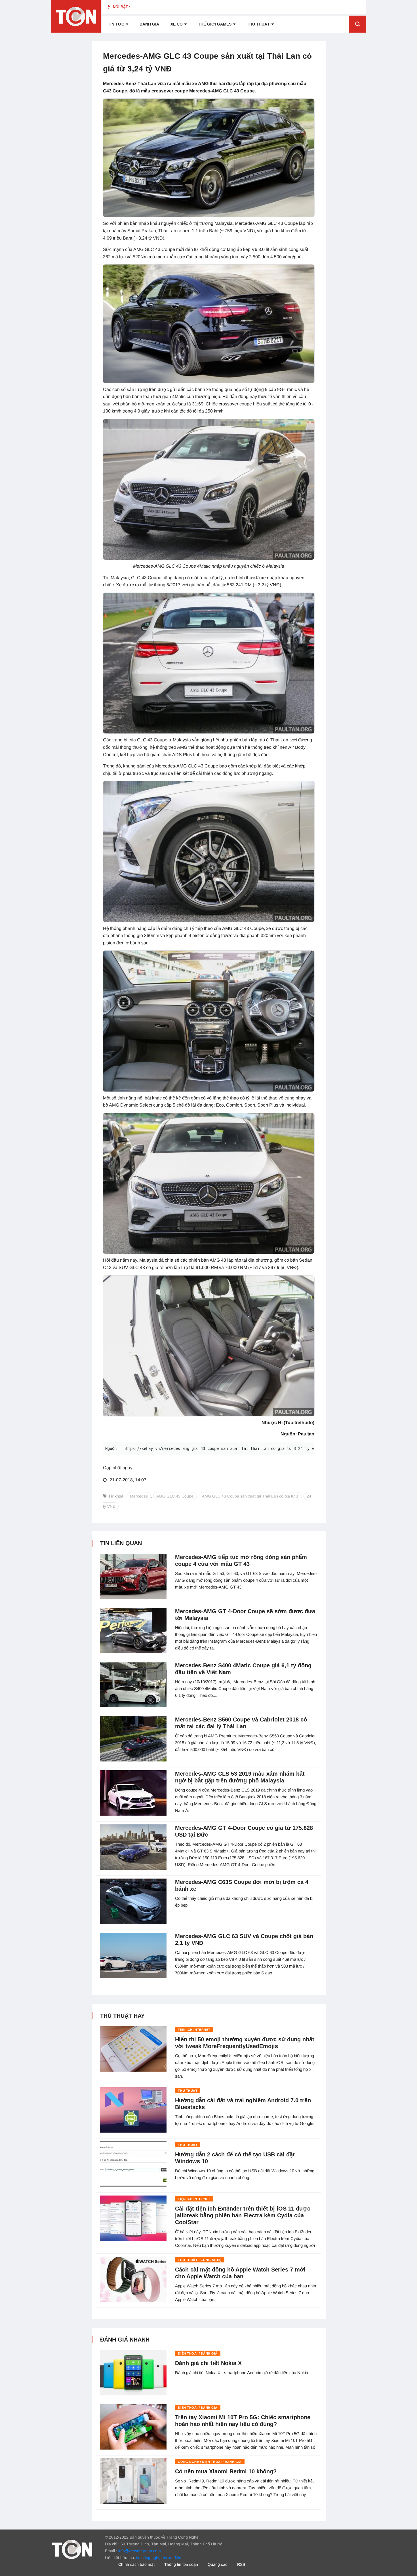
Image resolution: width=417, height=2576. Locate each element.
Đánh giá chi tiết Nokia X (208, 2363)
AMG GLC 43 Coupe (175, 1496)
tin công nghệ (148, 2558)
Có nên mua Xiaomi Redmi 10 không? (226, 2471)
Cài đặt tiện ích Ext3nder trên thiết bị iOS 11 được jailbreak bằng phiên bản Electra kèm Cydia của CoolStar (243, 2215)
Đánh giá (149, 24)
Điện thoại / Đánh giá (198, 2353)
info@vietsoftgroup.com (140, 2551)
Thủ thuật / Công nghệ (200, 2260)
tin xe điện (172, 2558)
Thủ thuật (258, 24)
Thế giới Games (215, 24)
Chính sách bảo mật (136, 2564)
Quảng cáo (218, 2564)
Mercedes (139, 1496)
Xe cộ (177, 24)
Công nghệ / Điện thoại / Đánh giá (210, 2462)
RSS (241, 2564)
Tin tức (116, 24)
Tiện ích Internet (194, 2030)
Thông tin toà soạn (181, 2564)
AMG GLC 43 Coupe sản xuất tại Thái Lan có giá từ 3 (250, 1496)
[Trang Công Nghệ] (72, 2549)
